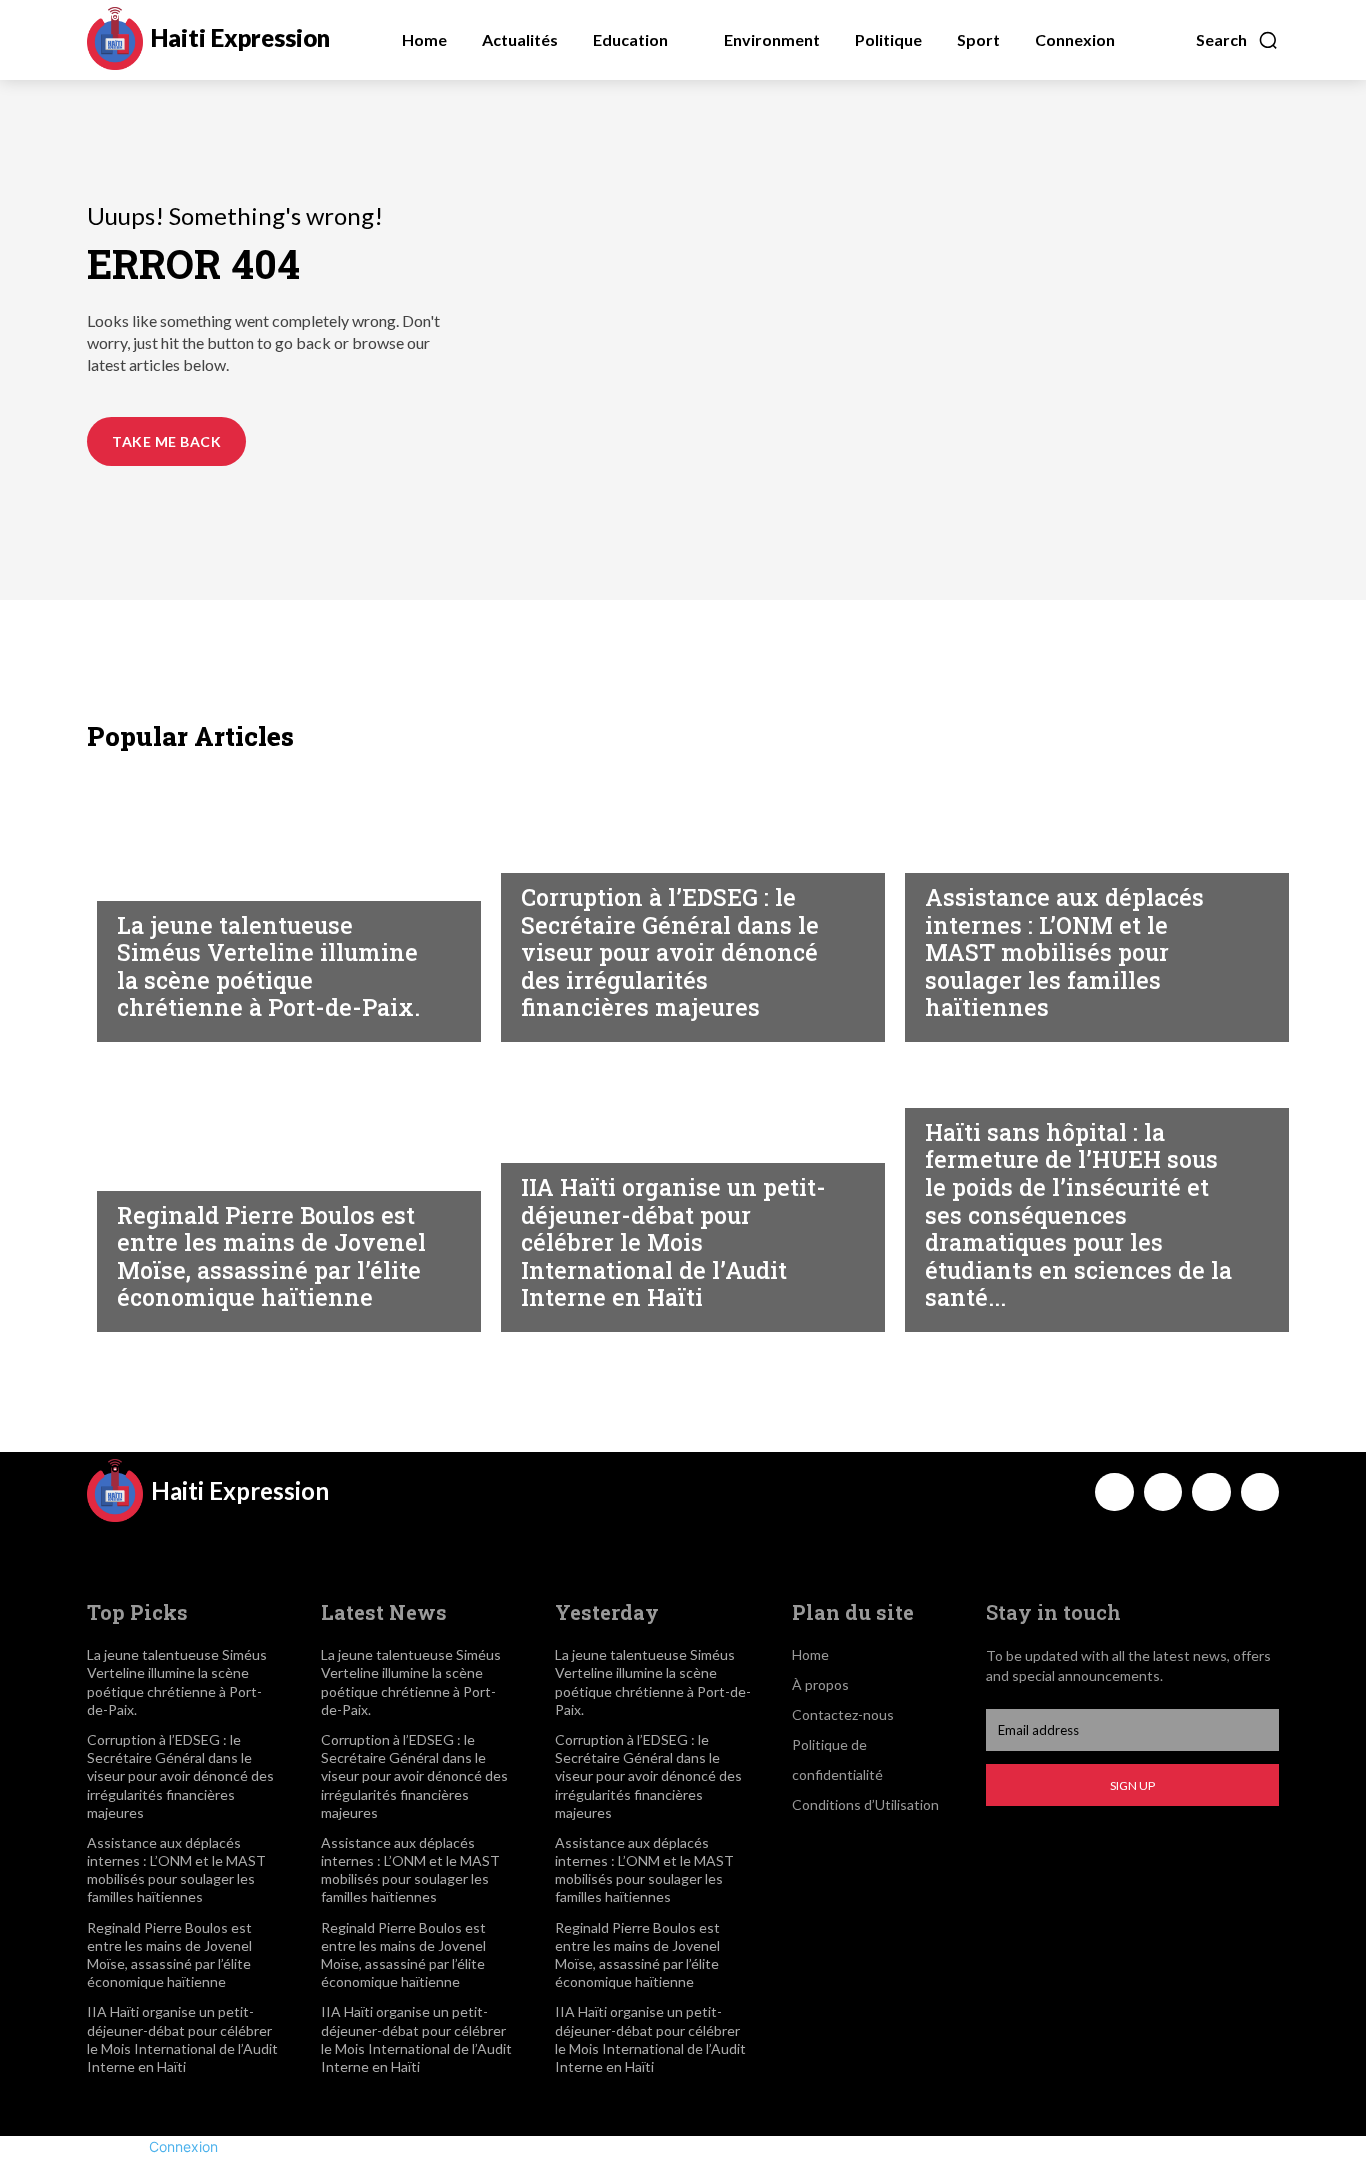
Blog (136, 882)
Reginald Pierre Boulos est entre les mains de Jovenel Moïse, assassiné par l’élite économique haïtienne (271, 1256)
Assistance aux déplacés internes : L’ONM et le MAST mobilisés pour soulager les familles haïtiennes (1064, 952)
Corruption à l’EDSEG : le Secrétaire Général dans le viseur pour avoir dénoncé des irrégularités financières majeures (670, 952)
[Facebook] (1114, 1492)
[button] (1237, 40)
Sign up (1132, 1785)
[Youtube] (1260, 1492)
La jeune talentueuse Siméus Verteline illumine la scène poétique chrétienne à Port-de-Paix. (268, 966)
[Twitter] (1211, 1492)
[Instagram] (1163, 1492)
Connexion (183, 2146)
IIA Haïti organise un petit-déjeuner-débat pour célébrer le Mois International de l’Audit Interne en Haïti (673, 1242)
